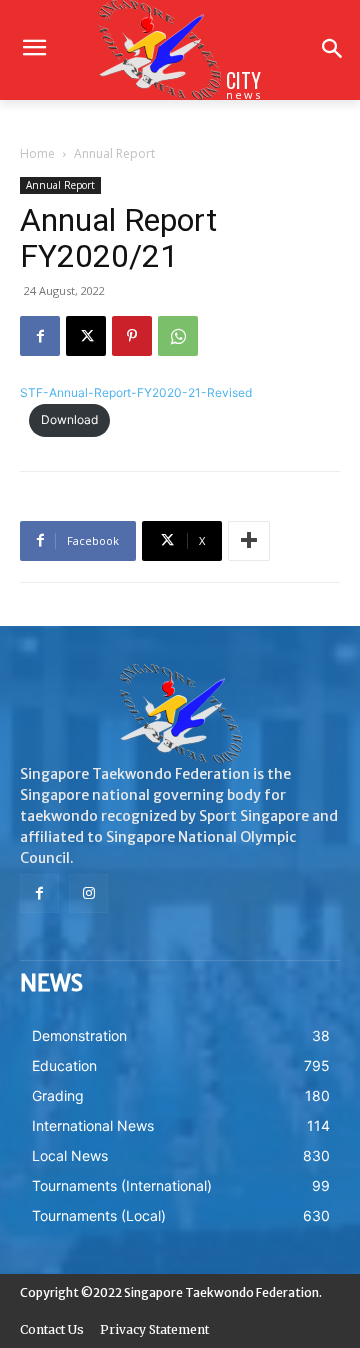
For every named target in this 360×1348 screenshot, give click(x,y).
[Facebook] (40, 336)
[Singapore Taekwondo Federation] (180, 714)
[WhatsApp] (178, 336)
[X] (86, 336)
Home (37, 153)
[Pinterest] (132, 336)
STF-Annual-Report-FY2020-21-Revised (136, 392)
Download (69, 419)
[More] (249, 541)
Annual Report (114, 153)
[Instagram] (88, 893)
